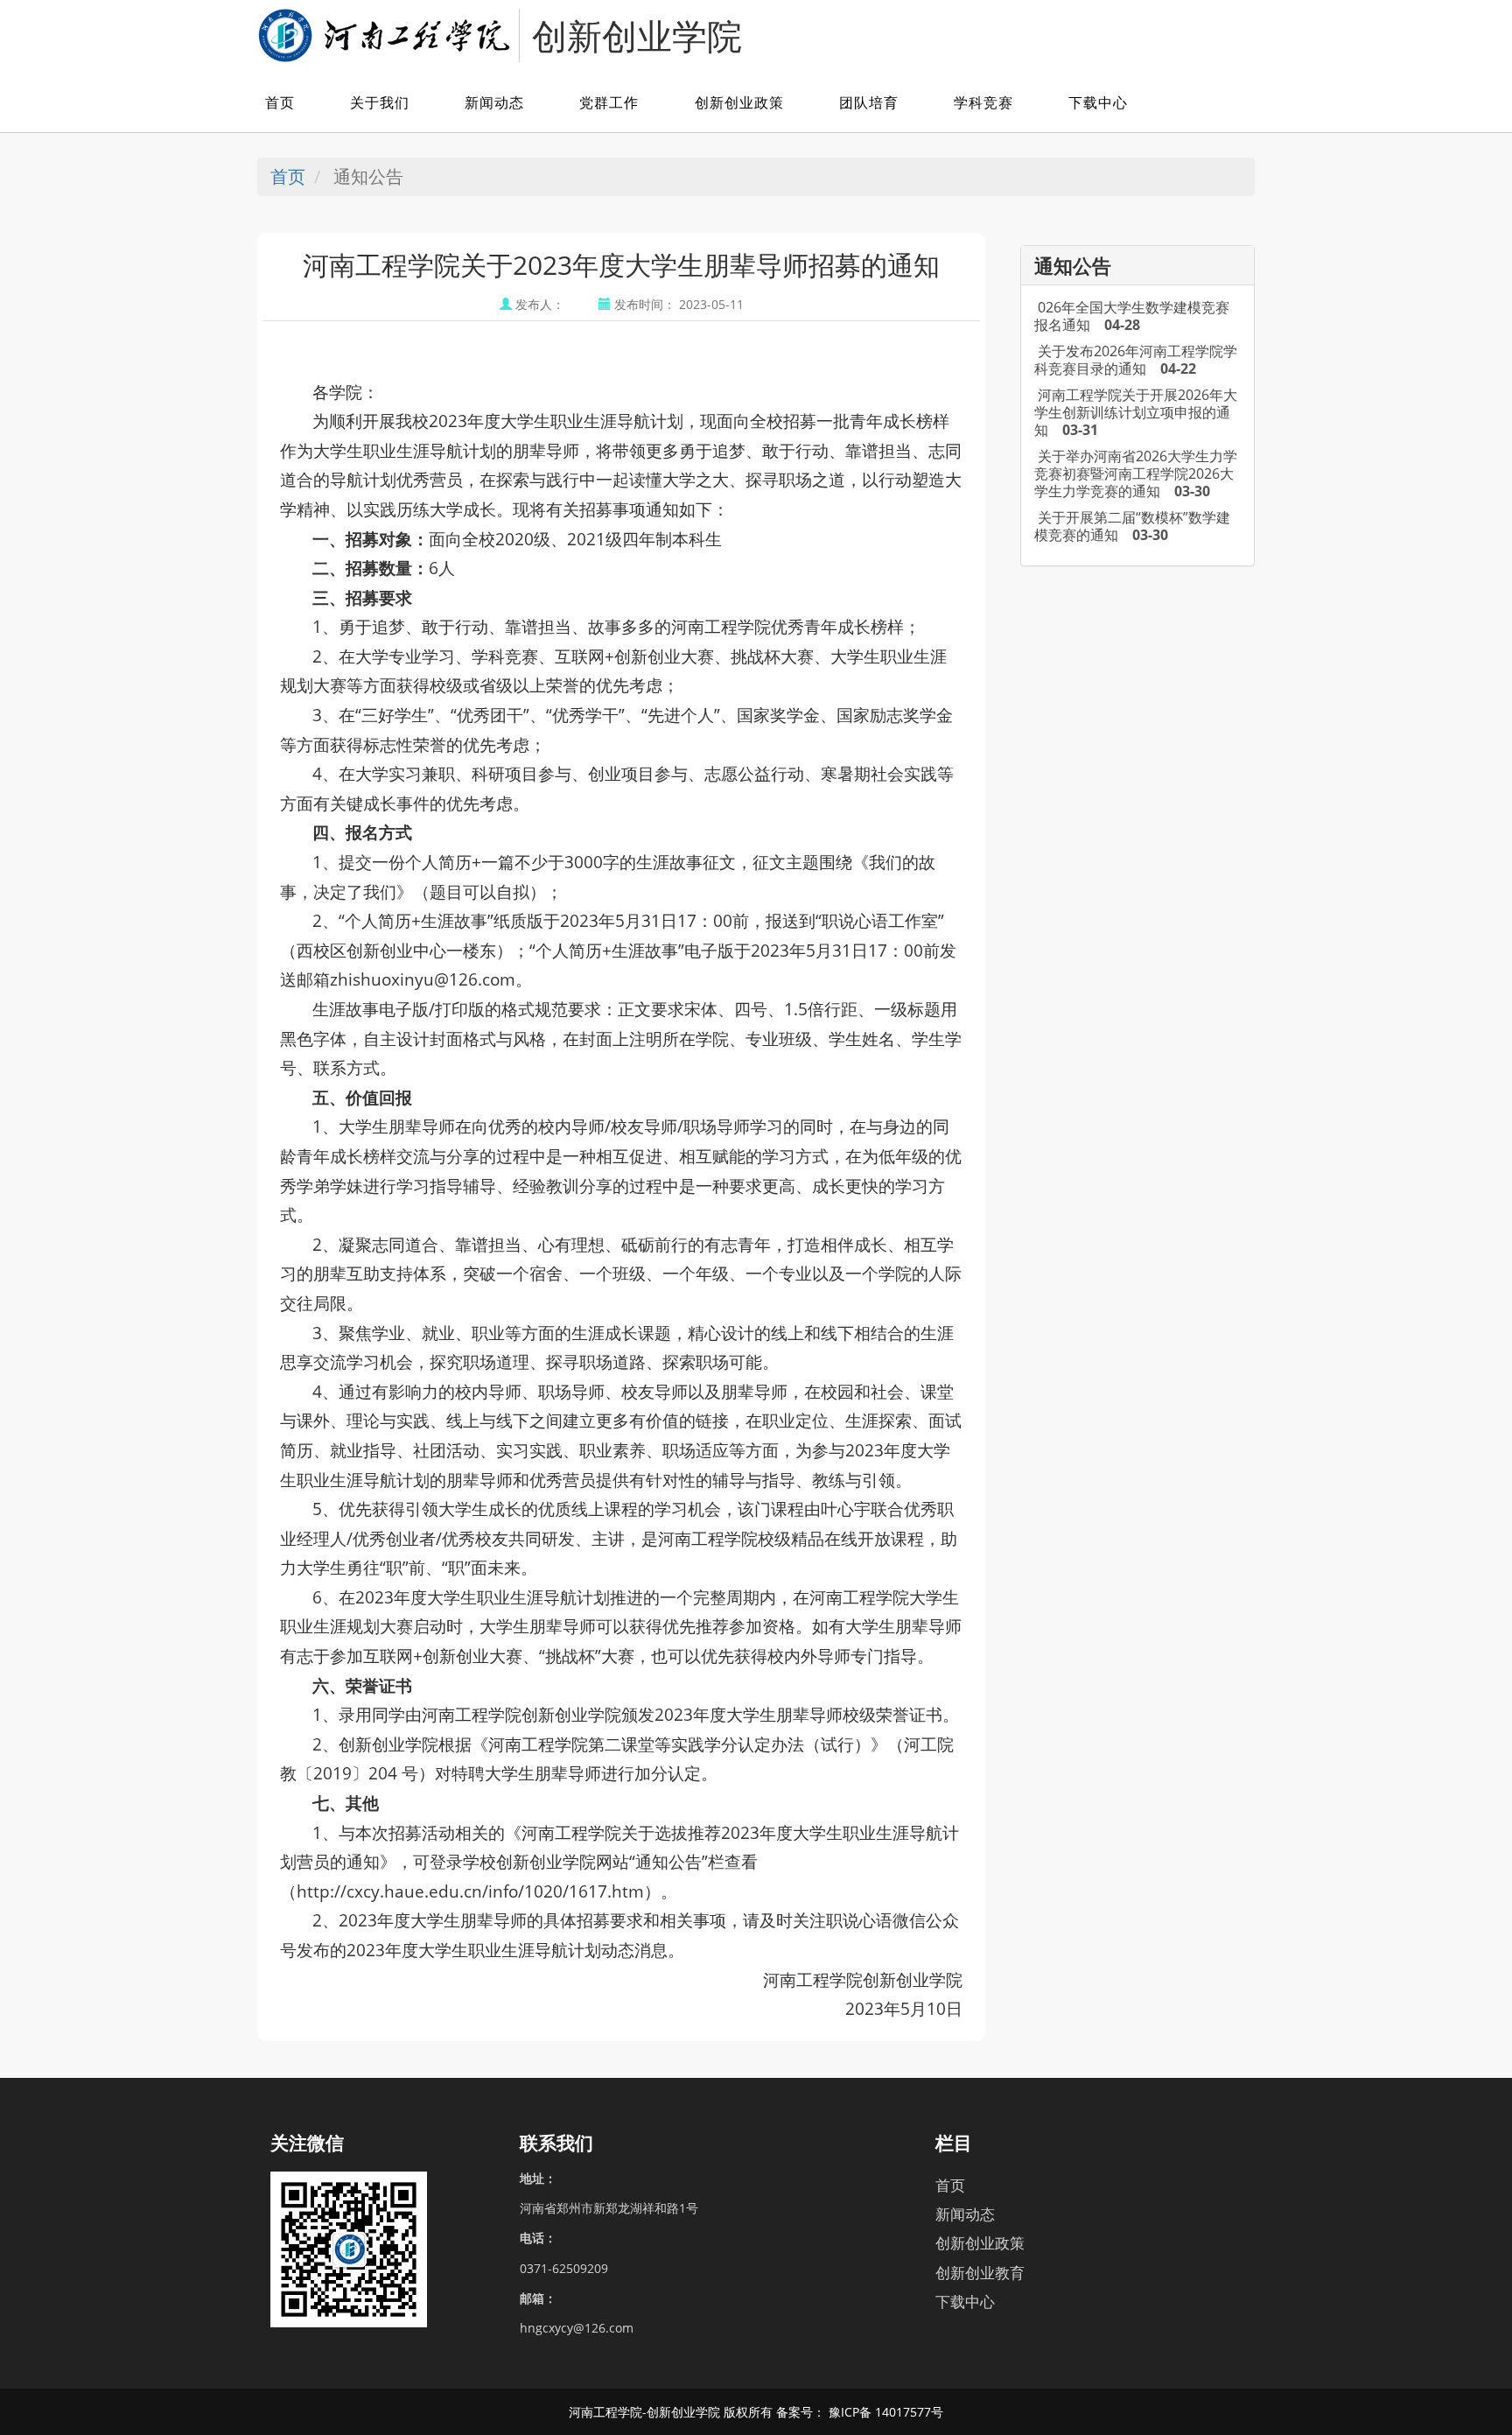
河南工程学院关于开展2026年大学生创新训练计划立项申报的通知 (1136, 412)
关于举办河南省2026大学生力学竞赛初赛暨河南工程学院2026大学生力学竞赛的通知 (1136, 474)
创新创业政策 (739, 103)
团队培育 (869, 103)
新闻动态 (494, 103)
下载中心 (1098, 103)
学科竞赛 (983, 103)
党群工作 (609, 103)
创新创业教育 (980, 2273)
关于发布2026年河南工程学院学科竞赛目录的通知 (1136, 360)
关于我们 (380, 103)
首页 (280, 103)
